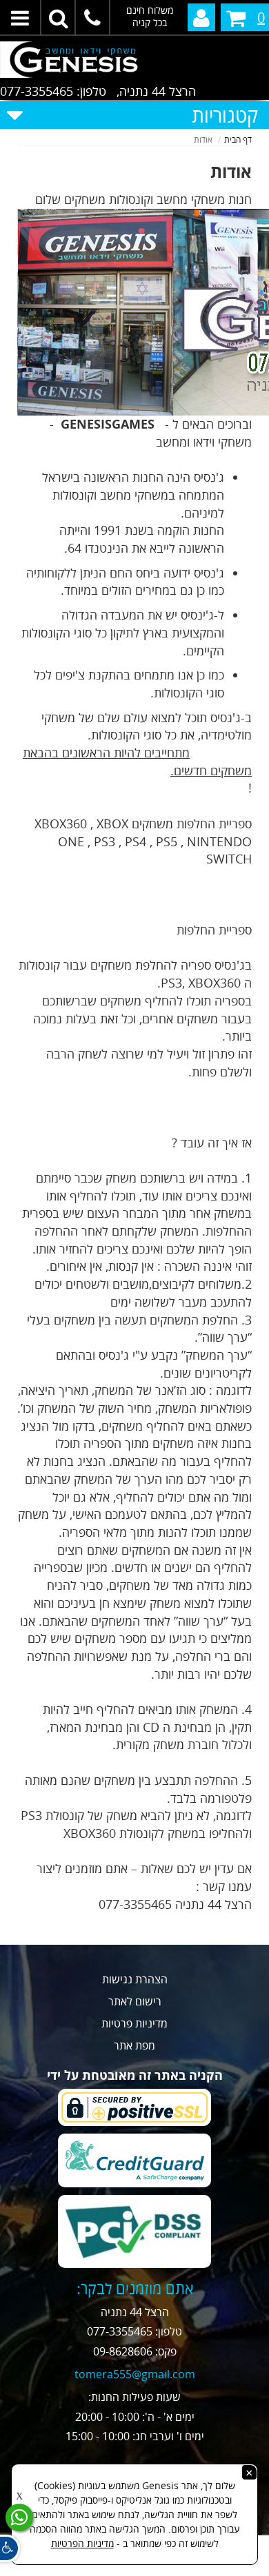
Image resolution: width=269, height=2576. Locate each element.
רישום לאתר (135, 2001)
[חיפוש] (59, 17)
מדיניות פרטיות (134, 2023)
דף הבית (238, 140)
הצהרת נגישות (135, 1979)
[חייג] (93, 17)
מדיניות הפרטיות (82, 2543)
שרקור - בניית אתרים (135, 2567)
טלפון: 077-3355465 (53, 91)
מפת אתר (134, 2045)
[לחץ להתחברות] (201, 17)
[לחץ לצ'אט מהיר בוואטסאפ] (19, 2517)
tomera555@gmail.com (135, 2374)
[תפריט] (21, 17)
